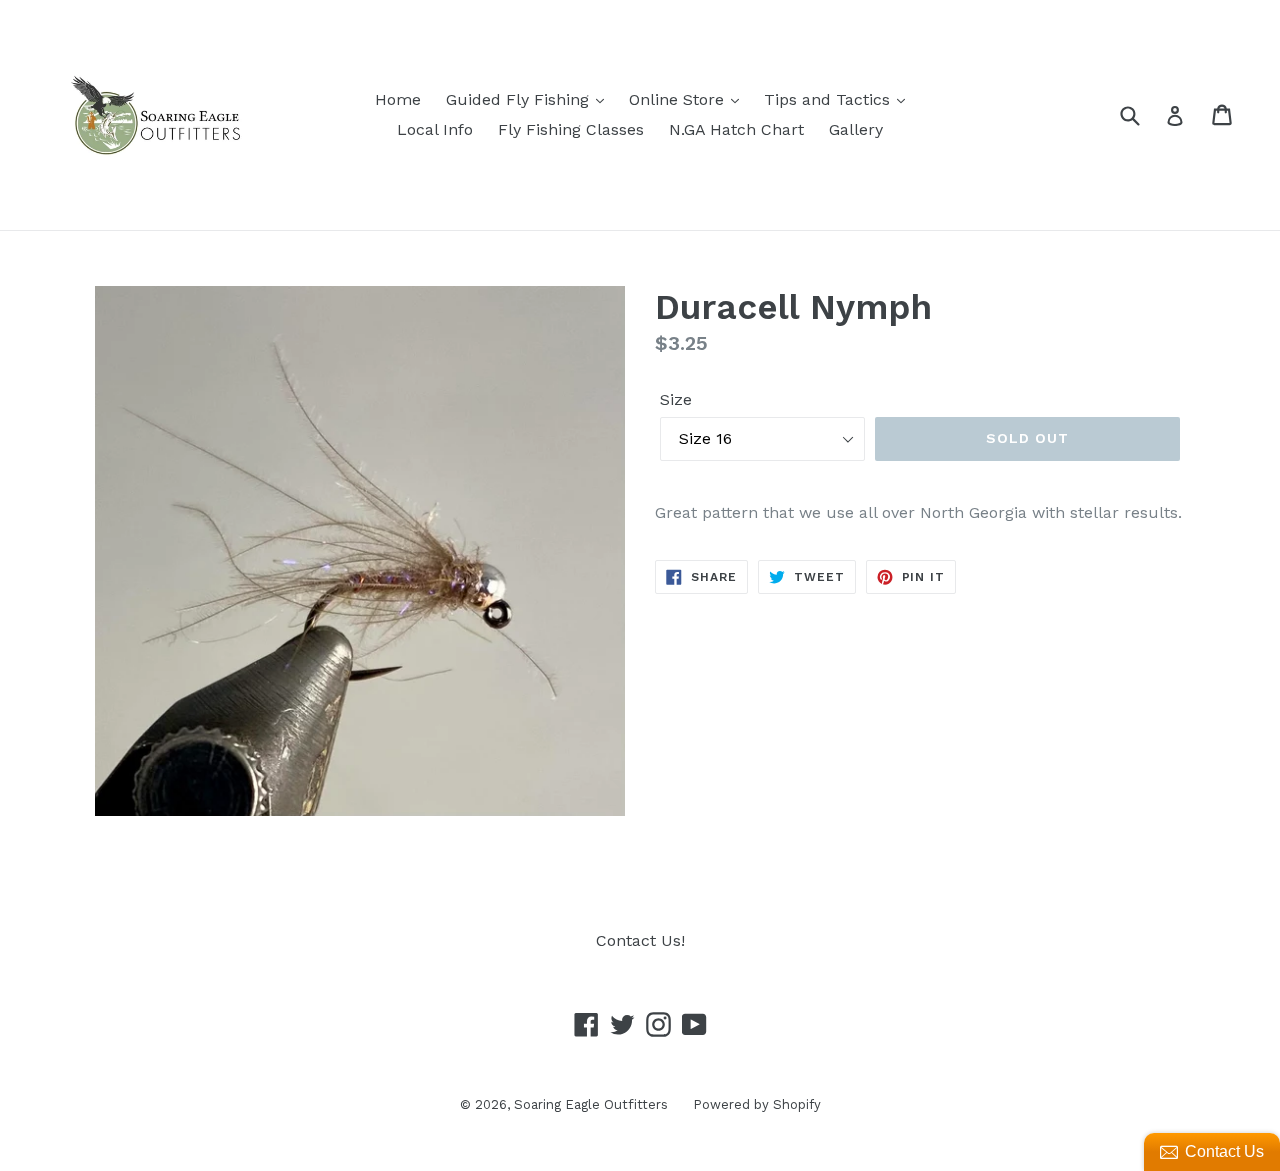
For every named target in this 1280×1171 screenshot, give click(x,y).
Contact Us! (640, 940)
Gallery (856, 129)
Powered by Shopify (757, 1104)
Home (398, 99)
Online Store (679, 99)
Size (676, 399)
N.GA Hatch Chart (736, 129)
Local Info (435, 129)
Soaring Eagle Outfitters (591, 1104)
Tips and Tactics (829, 99)
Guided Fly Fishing (520, 99)
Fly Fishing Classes (571, 129)
